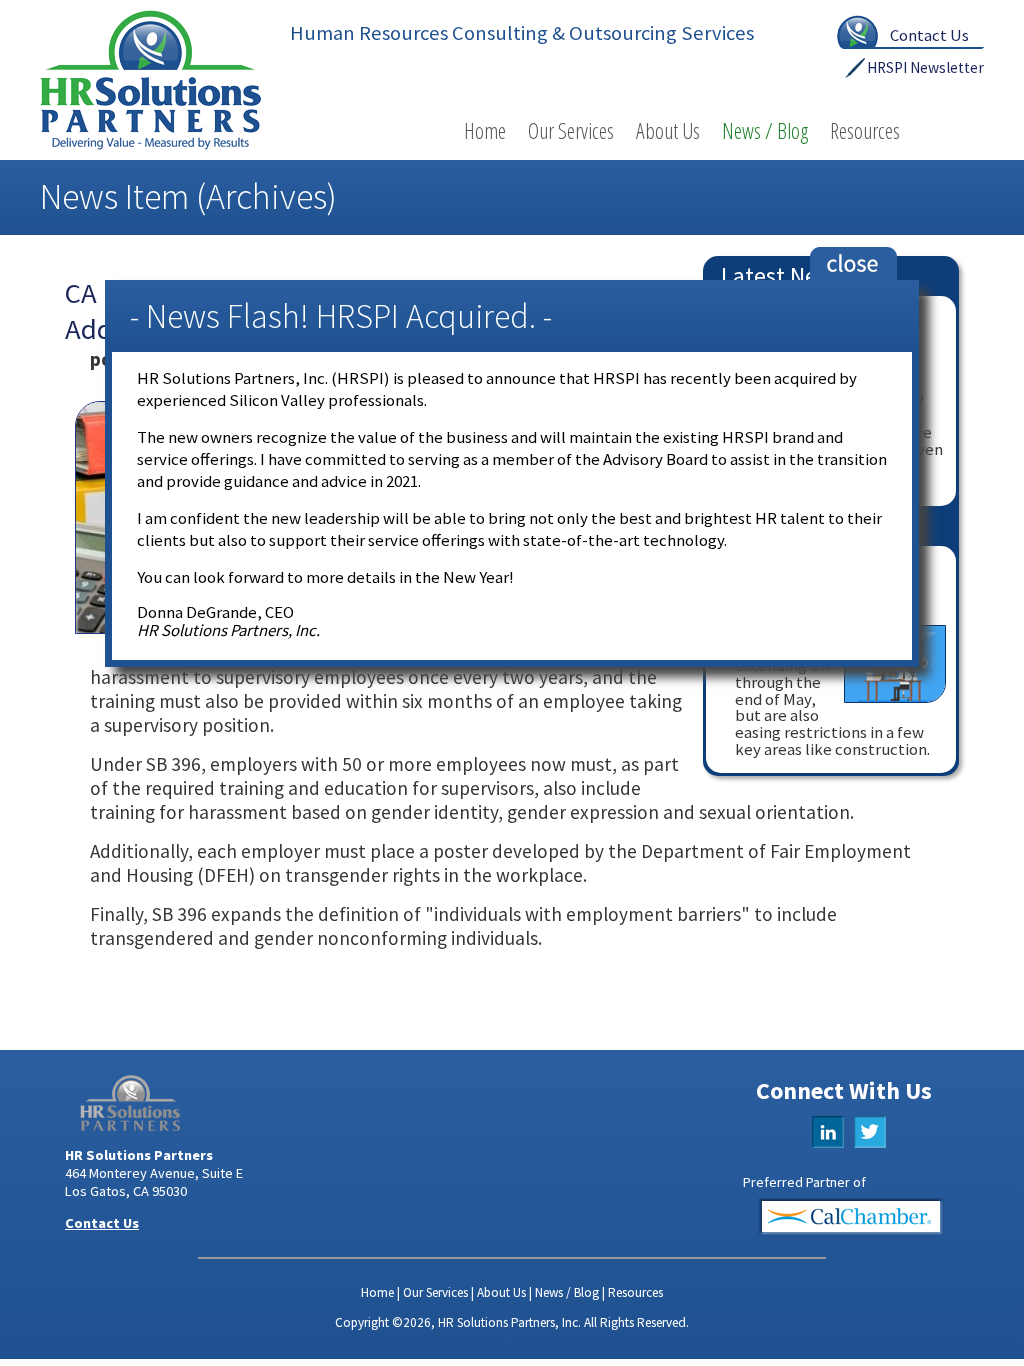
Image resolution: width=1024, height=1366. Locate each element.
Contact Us (929, 35)
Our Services (571, 130)
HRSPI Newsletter (925, 67)
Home (485, 130)
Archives (266, 196)
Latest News (782, 275)
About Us (668, 130)
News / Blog (765, 130)
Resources (865, 130)
